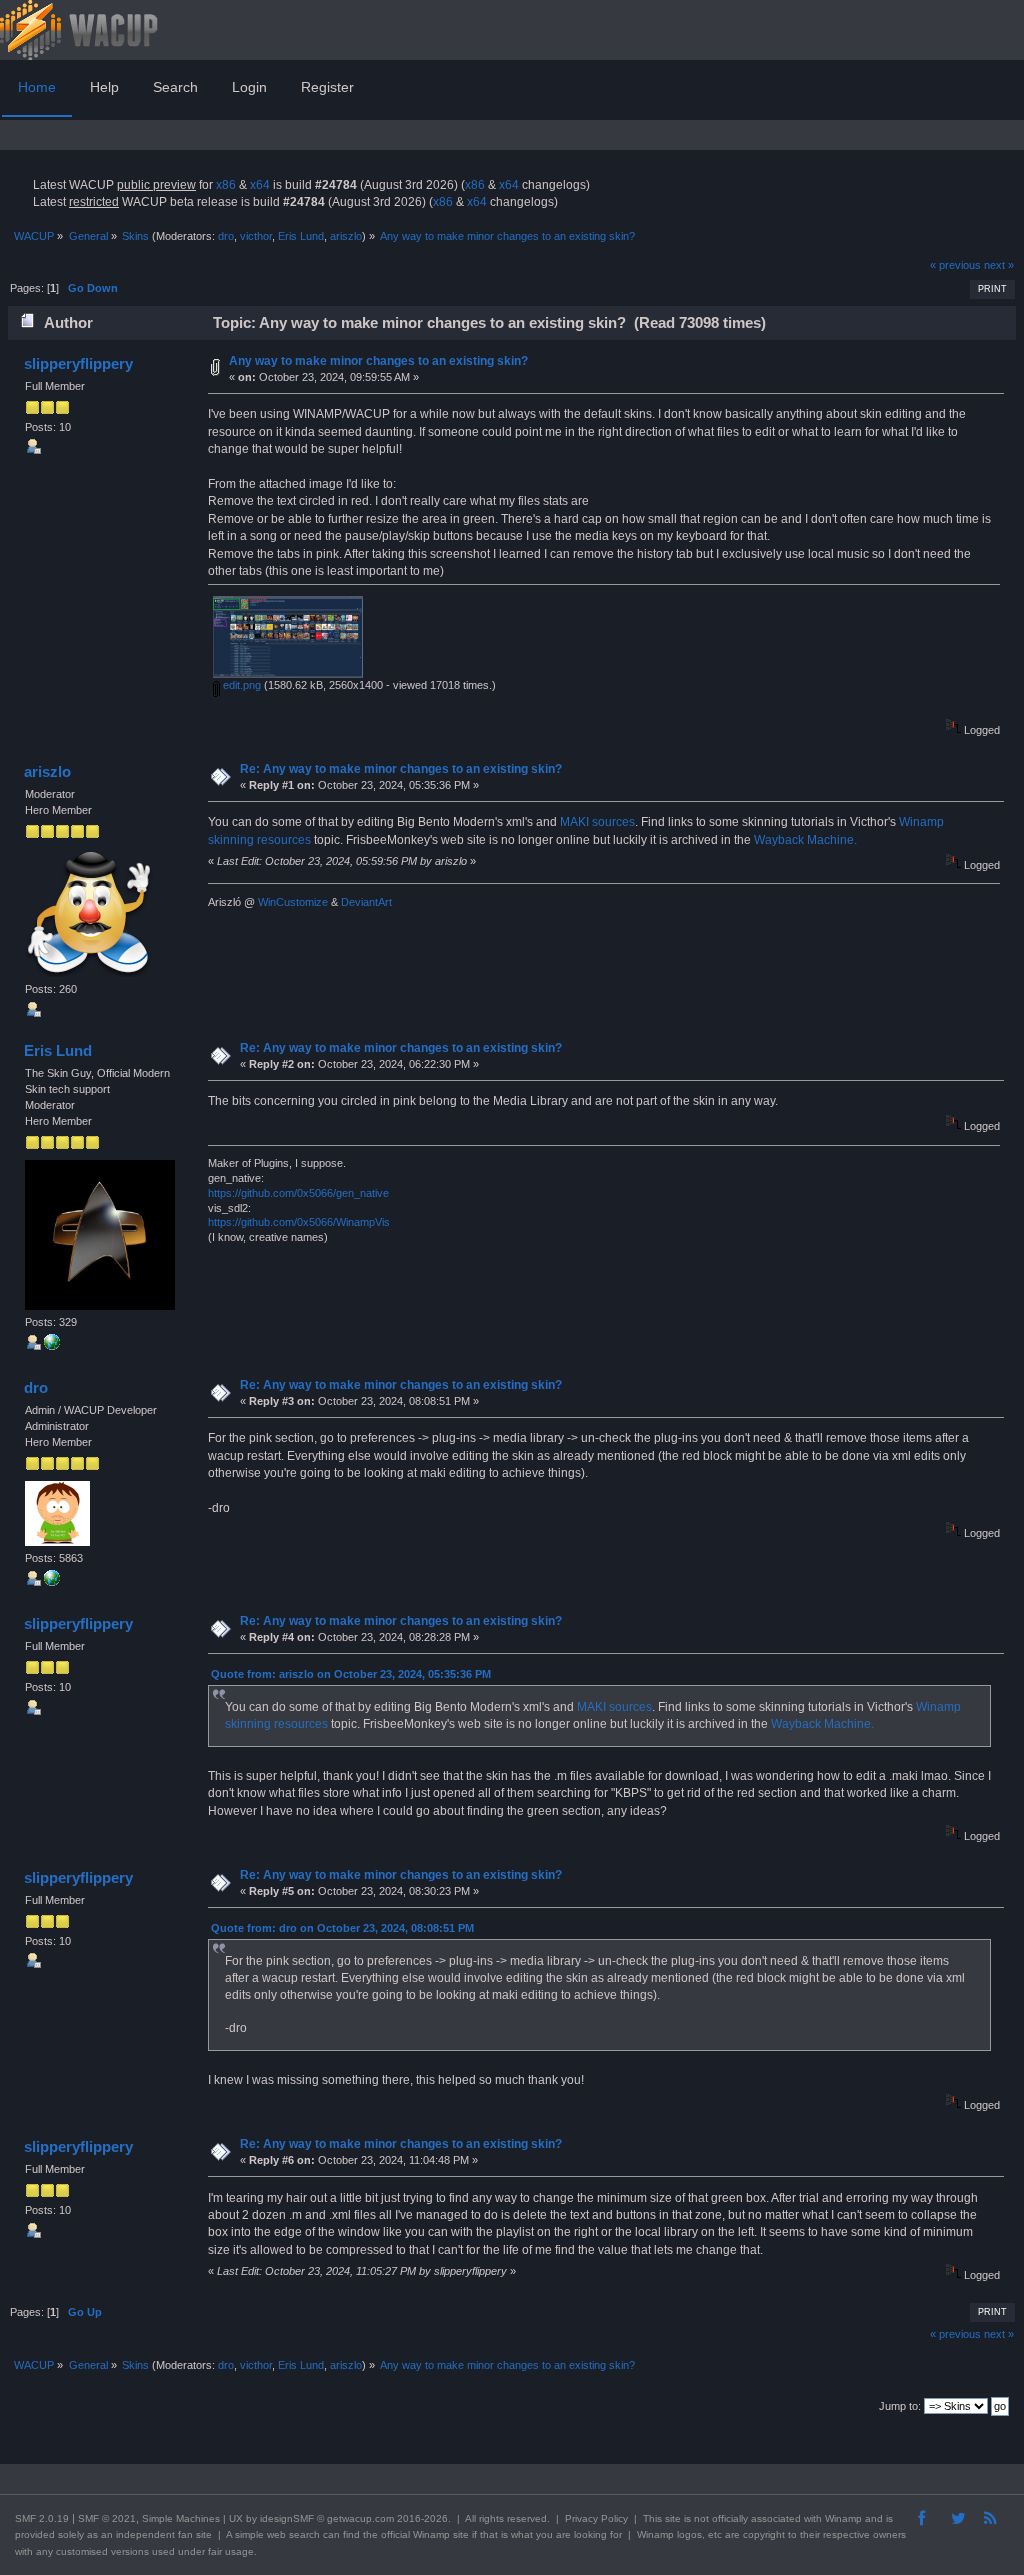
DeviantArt (366, 902)
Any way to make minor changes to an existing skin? (378, 361)
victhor (256, 236)
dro (226, 236)
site (673, 2518)
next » (999, 265)
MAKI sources (597, 822)
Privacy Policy (596, 2518)
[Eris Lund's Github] (52, 1346)
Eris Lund (301, 236)
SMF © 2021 (107, 2518)
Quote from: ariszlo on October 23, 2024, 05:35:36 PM (351, 1674)
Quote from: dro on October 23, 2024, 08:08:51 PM (342, 1928)
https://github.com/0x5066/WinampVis (299, 1222)
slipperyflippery (78, 363)
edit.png (240, 685)
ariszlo (346, 236)
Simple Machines (181, 2518)
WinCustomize (293, 902)
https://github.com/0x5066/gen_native (298, 1193)
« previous (955, 265)
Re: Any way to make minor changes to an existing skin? (401, 769)
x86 (226, 185)
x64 (260, 185)
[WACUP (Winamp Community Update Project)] (52, 1582)
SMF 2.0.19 (42, 2518)
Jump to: (900, 2406)
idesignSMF (287, 2518)
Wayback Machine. (805, 840)
